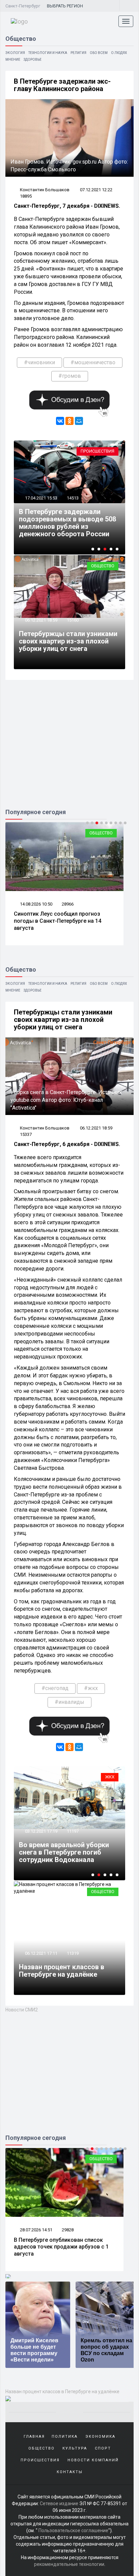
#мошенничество (93, 362)
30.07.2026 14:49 (36, 904)
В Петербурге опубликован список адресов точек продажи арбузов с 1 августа (61, 2247)
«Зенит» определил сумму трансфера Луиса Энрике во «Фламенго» (63, 917)
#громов (70, 376)
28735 (68, 904)
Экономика (100, 2437)
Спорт (106, 833)
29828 (68, 2230)
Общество (103, 566)
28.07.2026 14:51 (36, 2230)
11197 (73, 1831)
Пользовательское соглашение (73, 2530)
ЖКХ (110, 1777)
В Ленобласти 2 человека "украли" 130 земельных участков (60, 526)
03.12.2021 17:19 (41, 1831)
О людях (119, 53)
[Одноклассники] (69, 421)
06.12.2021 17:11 (41, 1953)
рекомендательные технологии (69, 2564)
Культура (75, 2448)
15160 (73, 620)
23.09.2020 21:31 (41, 505)
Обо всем (99, 53)
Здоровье (33, 60)
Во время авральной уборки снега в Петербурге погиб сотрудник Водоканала (64, 1852)
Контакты (70, 2472)
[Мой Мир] (79, 421)
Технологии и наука (48, 53)
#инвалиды (69, 1702)
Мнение (13, 60)
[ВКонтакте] (60, 421)
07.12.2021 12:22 (96, 190)
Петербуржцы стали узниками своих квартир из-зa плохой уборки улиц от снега (68, 641)
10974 (73, 505)
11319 (73, 1953)
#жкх (91, 1688)
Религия (78, 53)
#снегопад (55, 1688)
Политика (65, 2437)
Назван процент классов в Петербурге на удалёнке (62, 1971)
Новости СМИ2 (22, 2010)
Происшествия (98, 451)
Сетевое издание (59, 2503)
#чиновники (39, 362)
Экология (15, 53)
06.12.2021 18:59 (41, 620)
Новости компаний (93, 2460)
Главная (34, 2437)
